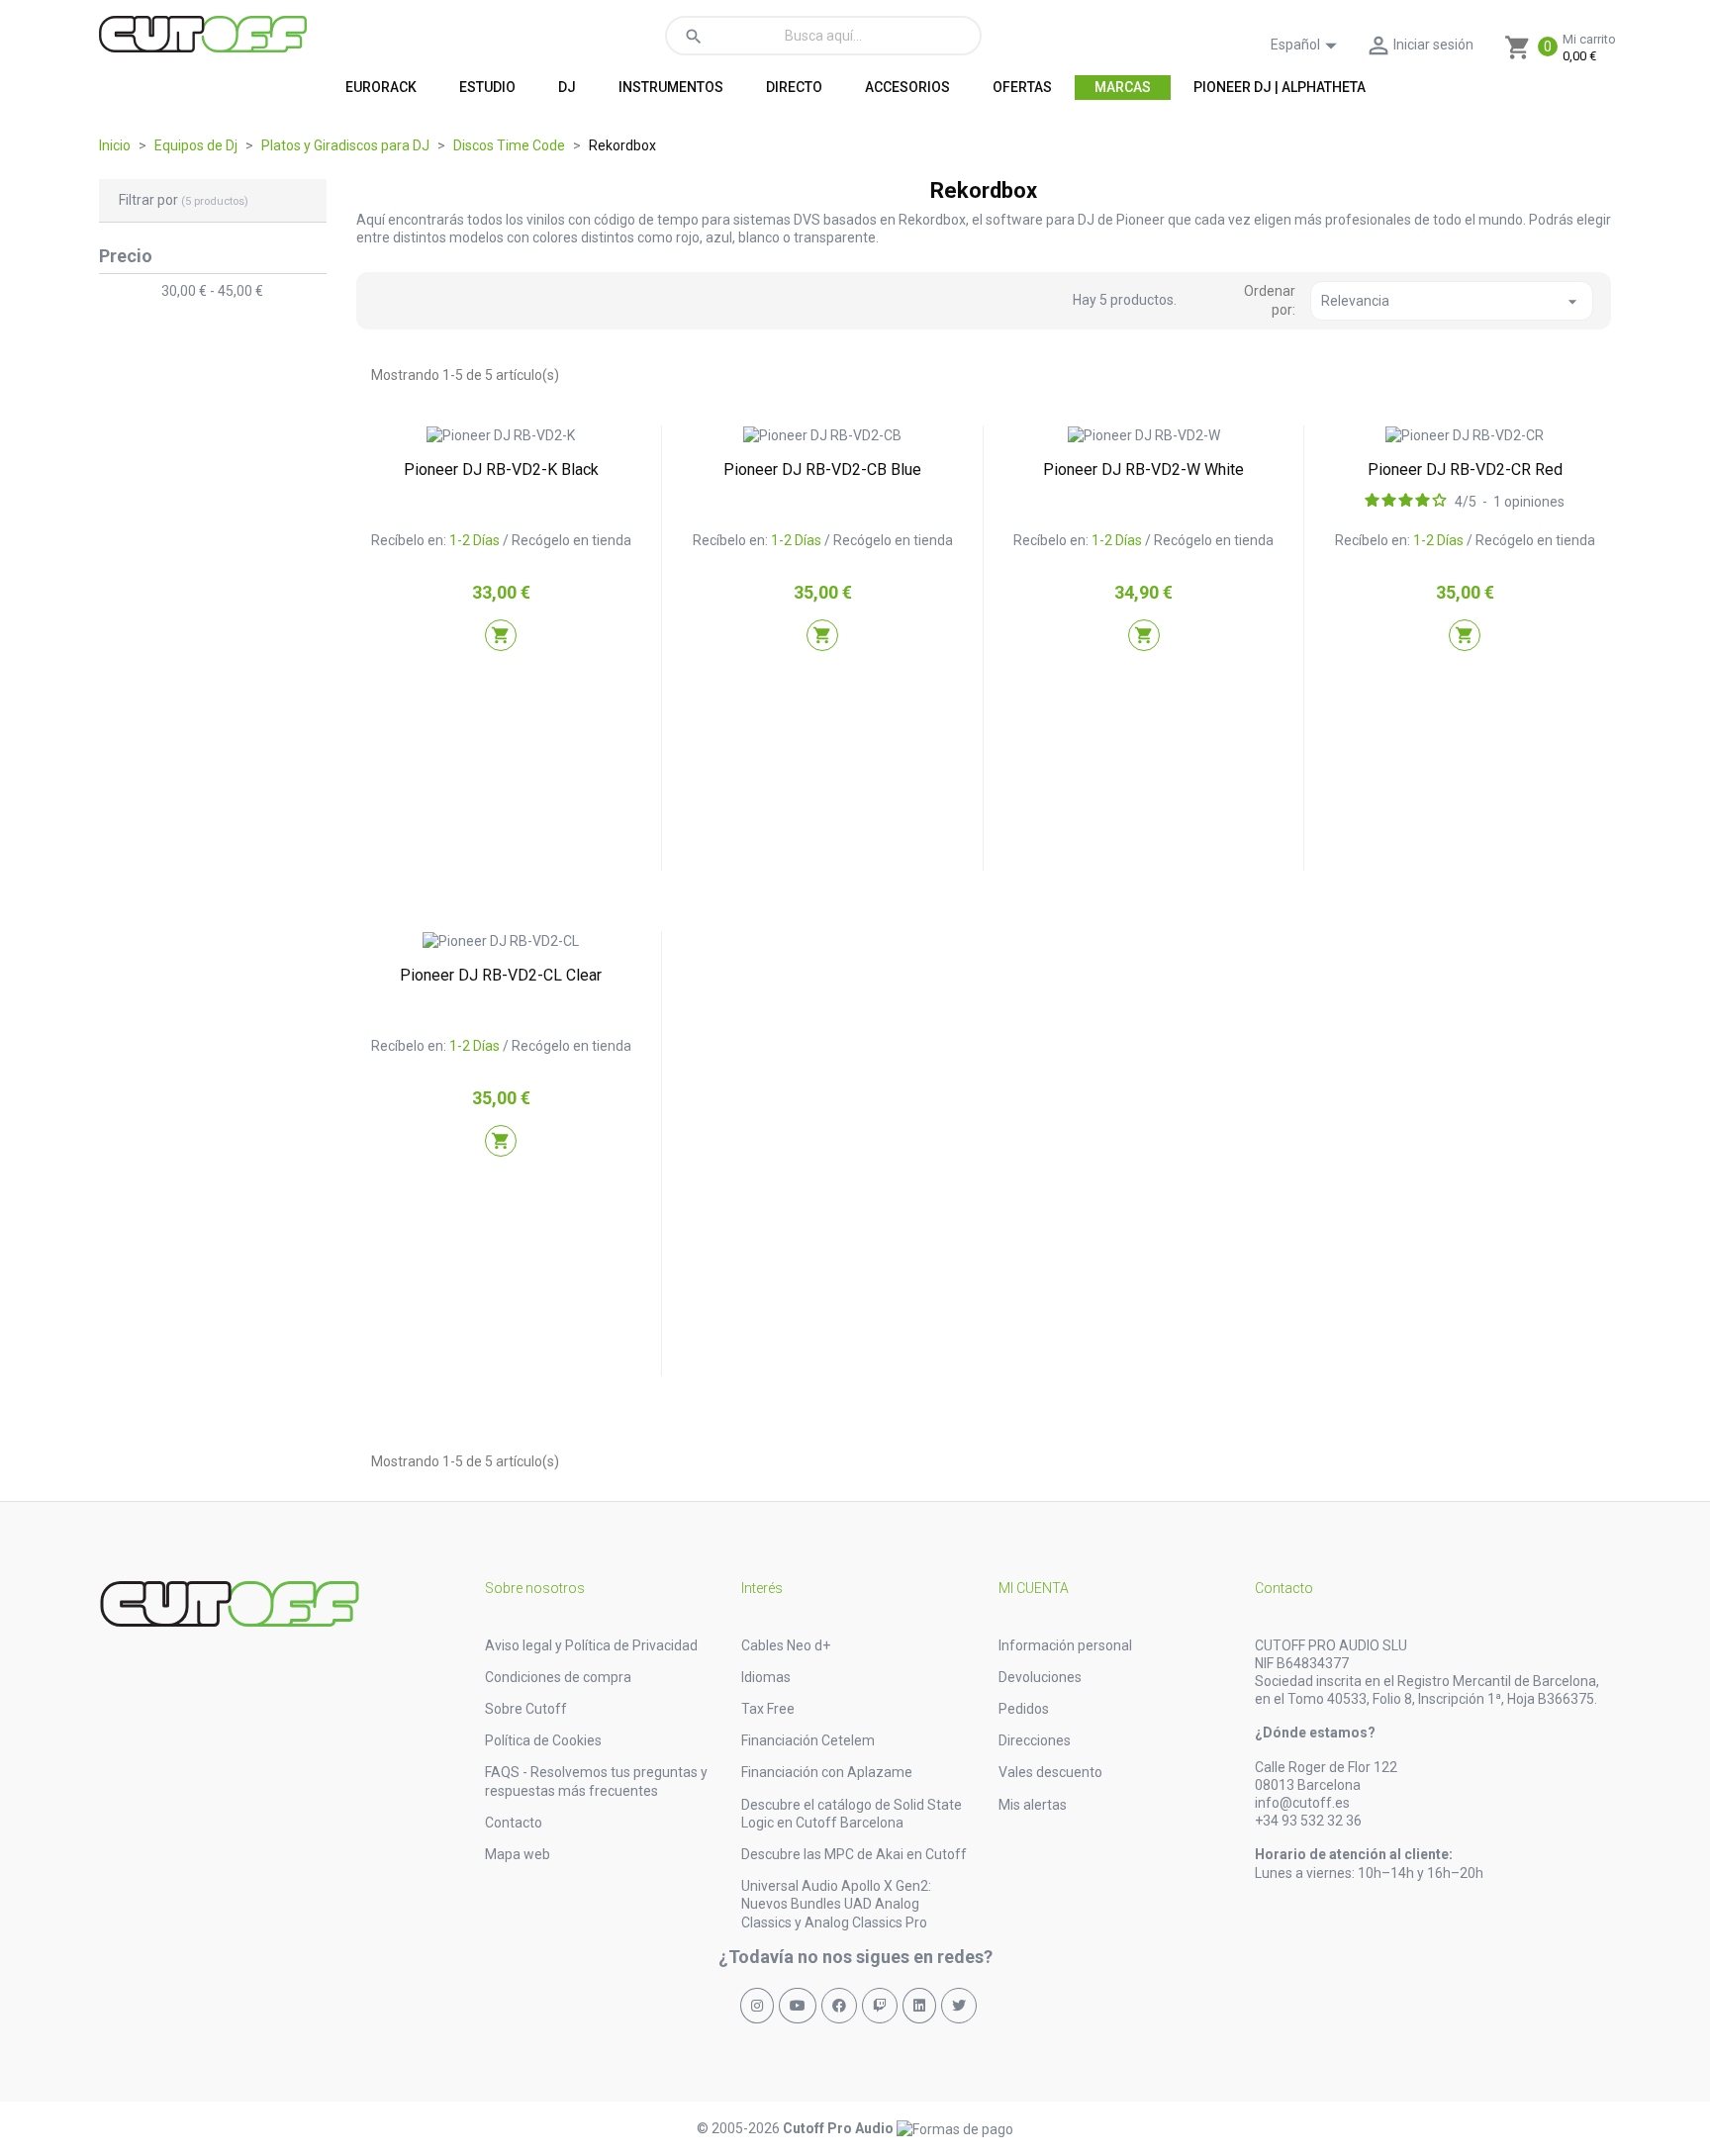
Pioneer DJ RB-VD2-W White (1143, 469)
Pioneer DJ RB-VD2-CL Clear (501, 975)
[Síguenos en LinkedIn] (919, 2006)
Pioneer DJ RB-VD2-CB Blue (822, 469)
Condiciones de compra (558, 1677)
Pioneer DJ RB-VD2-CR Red (1465, 469)
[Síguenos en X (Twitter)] (959, 2006)
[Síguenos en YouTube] (798, 2006)
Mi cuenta (1034, 1588)
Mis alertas (1033, 1805)
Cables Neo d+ (786, 1645)
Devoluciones (1040, 1677)
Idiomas (766, 1677)
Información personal (1065, 1645)
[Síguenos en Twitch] (880, 2006)
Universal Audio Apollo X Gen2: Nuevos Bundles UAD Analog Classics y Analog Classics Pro (836, 1904)
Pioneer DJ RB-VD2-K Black (501, 469)
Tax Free (768, 1709)
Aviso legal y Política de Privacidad (591, 1645)
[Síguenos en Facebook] (839, 2006)
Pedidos (1024, 1709)
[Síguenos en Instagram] (757, 2006)
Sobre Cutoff (526, 1709)
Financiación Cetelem (808, 1740)
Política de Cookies (543, 1740)
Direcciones (1035, 1740)
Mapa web (518, 1854)
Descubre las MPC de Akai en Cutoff (854, 1854)
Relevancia (1452, 302)
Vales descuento (1050, 1772)
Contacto (514, 1823)
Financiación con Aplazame (827, 1772)
